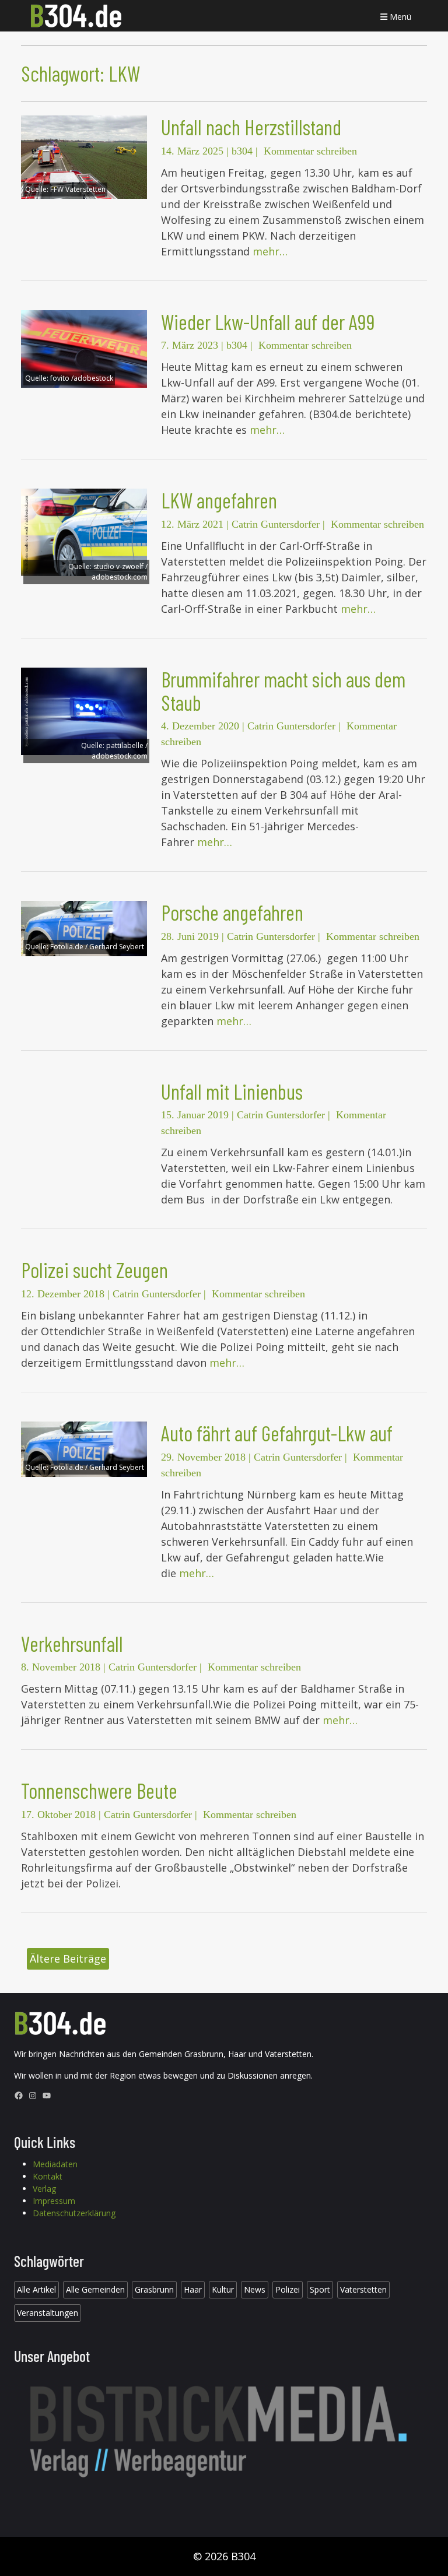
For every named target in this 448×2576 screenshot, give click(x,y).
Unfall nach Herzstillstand (251, 127)
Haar (193, 2289)
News (255, 2289)
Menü (399, 17)
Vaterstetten (363, 2289)
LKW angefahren (219, 500)
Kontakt (48, 2176)
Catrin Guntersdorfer (276, 524)
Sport (320, 2289)
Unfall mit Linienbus (232, 1091)
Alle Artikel (36, 2289)
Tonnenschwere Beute (99, 1790)
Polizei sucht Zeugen (94, 1270)
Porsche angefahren (232, 912)
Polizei (288, 2289)
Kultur (223, 2289)
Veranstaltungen (48, 2313)
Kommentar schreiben (310, 151)
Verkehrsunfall (72, 1643)
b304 (242, 151)
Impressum (54, 2201)
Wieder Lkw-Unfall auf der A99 (268, 322)
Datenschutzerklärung (74, 2213)
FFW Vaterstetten (78, 189)
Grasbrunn (154, 2289)
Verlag (44, 2189)
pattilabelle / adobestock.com (120, 751)
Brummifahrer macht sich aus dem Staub (283, 691)
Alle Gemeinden (95, 2289)
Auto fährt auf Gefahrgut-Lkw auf (277, 1433)
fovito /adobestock (82, 378)
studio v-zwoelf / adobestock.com (120, 572)
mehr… (270, 251)
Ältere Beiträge (68, 1959)
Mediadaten (55, 2164)
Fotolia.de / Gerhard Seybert (97, 947)
